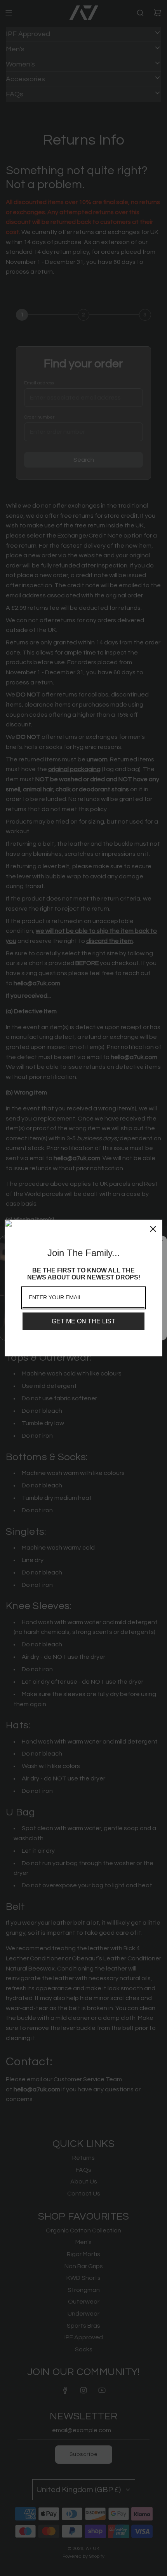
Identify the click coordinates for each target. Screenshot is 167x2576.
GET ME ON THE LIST (83, 1321)
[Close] (153, 1229)
